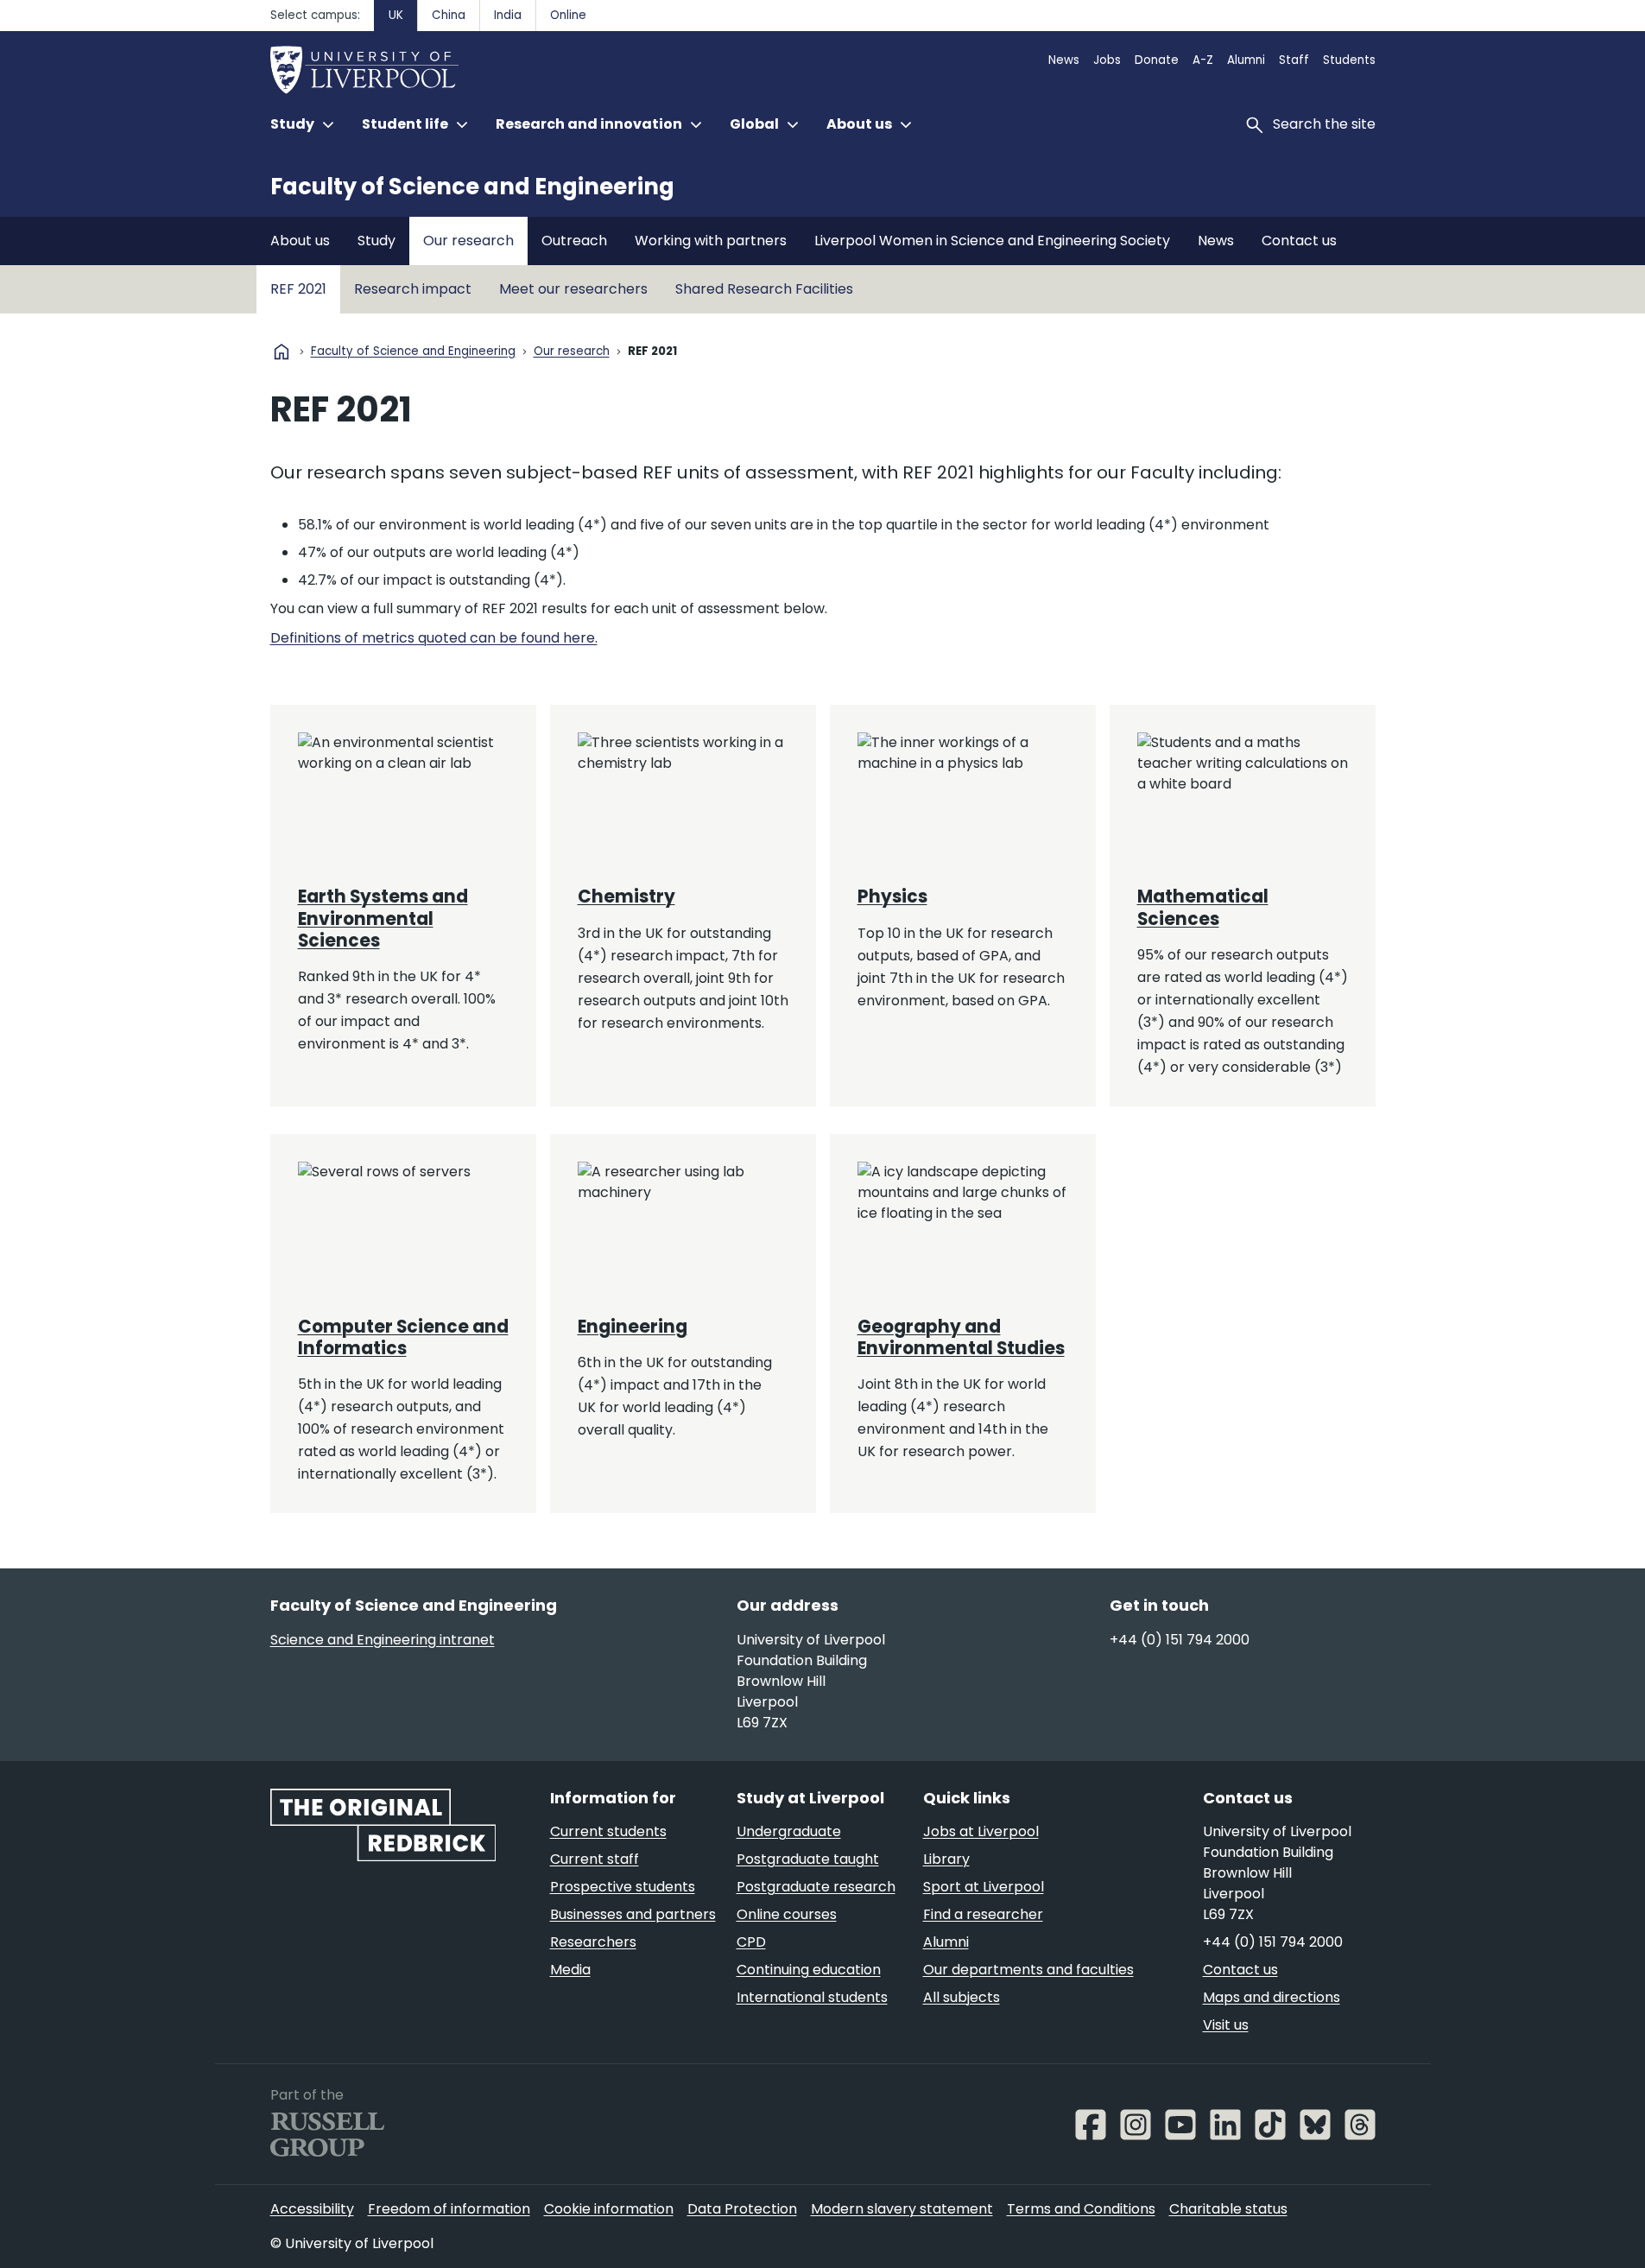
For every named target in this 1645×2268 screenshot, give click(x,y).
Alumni (1246, 60)
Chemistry (626, 896)
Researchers (593, 1942)
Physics (892, 896)
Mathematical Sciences (1203, 907)
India (508, 15)
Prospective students (623, 1887)
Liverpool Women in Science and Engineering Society (992, 241)
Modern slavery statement (902, 2209)
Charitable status (1228, 2209)
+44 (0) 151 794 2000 (1180, 1640)
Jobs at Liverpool (981, 1831)
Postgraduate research (816, 1887)
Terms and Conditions (1081, 2209)
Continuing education (809, 1970)
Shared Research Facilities (764, 289)
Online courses (787, 1914)
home (282, 352)
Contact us (1299, 241)
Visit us (1226, 2025)
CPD (751, 1942)
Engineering (633, 1327)
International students (812, 1997)
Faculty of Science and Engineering (472, 187)
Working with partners (711, 241)
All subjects (962, 1997)
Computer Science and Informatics (403, 1337)
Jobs (1107, 60)
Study (376, 241)
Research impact (413, 289)
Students (1349, 60)
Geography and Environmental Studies (961, 1337)
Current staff (595, 1859)
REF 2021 (298, 289)
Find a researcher (983, 1914)
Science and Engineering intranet (383, 1640)
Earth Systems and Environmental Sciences (383, 919)
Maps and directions (1272, 1997)
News (1064, 60)
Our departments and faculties (1028, 1970)
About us (300, 241)
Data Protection (742, 2209)
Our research (468, 241)
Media (570, 1970)
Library (946, 1859)
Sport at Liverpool (984, 1887)
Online (568, 15)
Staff (1294, 60)
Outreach (574, 241)
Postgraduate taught (808, 1859)
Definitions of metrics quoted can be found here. (434, 638)
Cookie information (609, 2209)
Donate (1157, 60)
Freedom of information (449, 2209)
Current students (608, 1831)
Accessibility (312, 2209)
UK (396, 15)
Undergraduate (789, 1831)
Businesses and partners (633, 1914)
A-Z (1203, 60)
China (449, 15)
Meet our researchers (573, 289)
